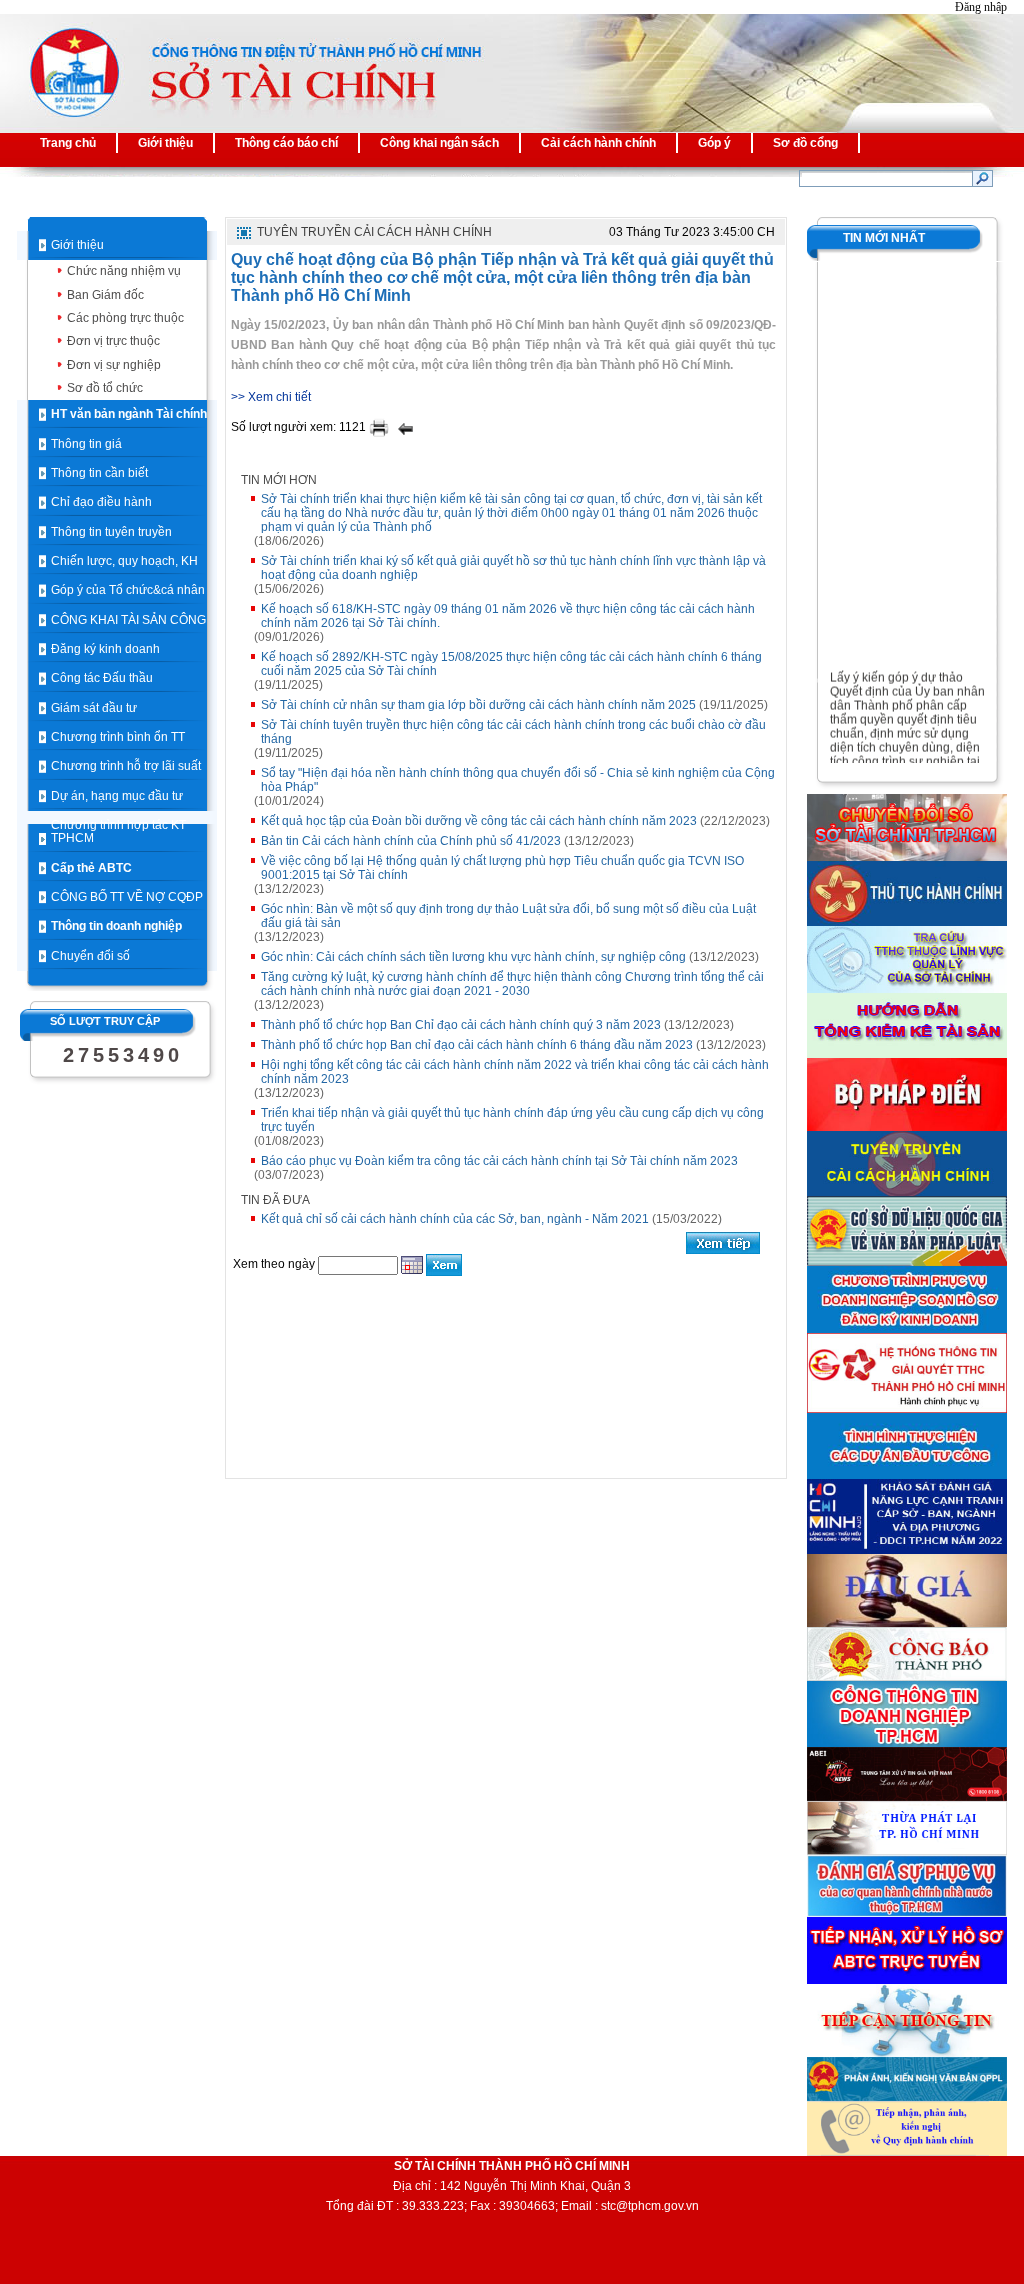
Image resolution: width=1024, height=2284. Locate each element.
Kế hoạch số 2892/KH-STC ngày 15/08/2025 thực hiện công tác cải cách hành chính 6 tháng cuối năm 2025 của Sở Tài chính (511, 664)
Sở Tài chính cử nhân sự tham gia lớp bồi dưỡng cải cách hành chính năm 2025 (478, 705)
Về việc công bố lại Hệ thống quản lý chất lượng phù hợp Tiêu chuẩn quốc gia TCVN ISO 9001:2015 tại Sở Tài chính (502, 868)
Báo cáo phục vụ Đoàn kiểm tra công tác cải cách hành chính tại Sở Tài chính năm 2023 (499, 1161)
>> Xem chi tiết (271, 397)
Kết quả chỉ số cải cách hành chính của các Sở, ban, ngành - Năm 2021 (455, 1219)
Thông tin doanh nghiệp (116, 926)
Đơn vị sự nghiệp (114, 365)
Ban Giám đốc (105, 295)
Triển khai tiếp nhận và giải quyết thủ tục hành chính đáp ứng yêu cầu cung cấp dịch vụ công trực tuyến (512, 1120)
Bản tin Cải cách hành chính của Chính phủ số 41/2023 (411, 841)
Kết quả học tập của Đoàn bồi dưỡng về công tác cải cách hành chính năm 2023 (479, 821)
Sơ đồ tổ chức (105, 388)
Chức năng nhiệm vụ (124, 271)
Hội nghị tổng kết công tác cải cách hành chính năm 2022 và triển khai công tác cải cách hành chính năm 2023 (515, 1072)
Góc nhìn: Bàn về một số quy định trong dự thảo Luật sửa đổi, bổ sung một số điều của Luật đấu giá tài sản (508, 916)
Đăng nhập (981, 7)
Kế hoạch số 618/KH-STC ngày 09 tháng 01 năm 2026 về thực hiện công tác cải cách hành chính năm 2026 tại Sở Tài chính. (508, 616)
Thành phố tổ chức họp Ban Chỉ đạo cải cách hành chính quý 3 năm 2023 (461, 1025)
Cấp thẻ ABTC (91, 868)
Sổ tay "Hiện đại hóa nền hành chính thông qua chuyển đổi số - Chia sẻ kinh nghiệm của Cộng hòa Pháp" (518, 780)
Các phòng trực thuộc (125, 318)
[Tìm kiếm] (982, 178)
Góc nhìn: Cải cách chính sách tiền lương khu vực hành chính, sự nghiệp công (473, 957)
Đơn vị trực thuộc (113, 341)
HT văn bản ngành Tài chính (129, 414)
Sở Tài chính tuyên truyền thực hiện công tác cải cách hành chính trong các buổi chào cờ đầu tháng (513, 732)
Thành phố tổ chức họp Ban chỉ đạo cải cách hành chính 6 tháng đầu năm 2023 (477, 1045)
